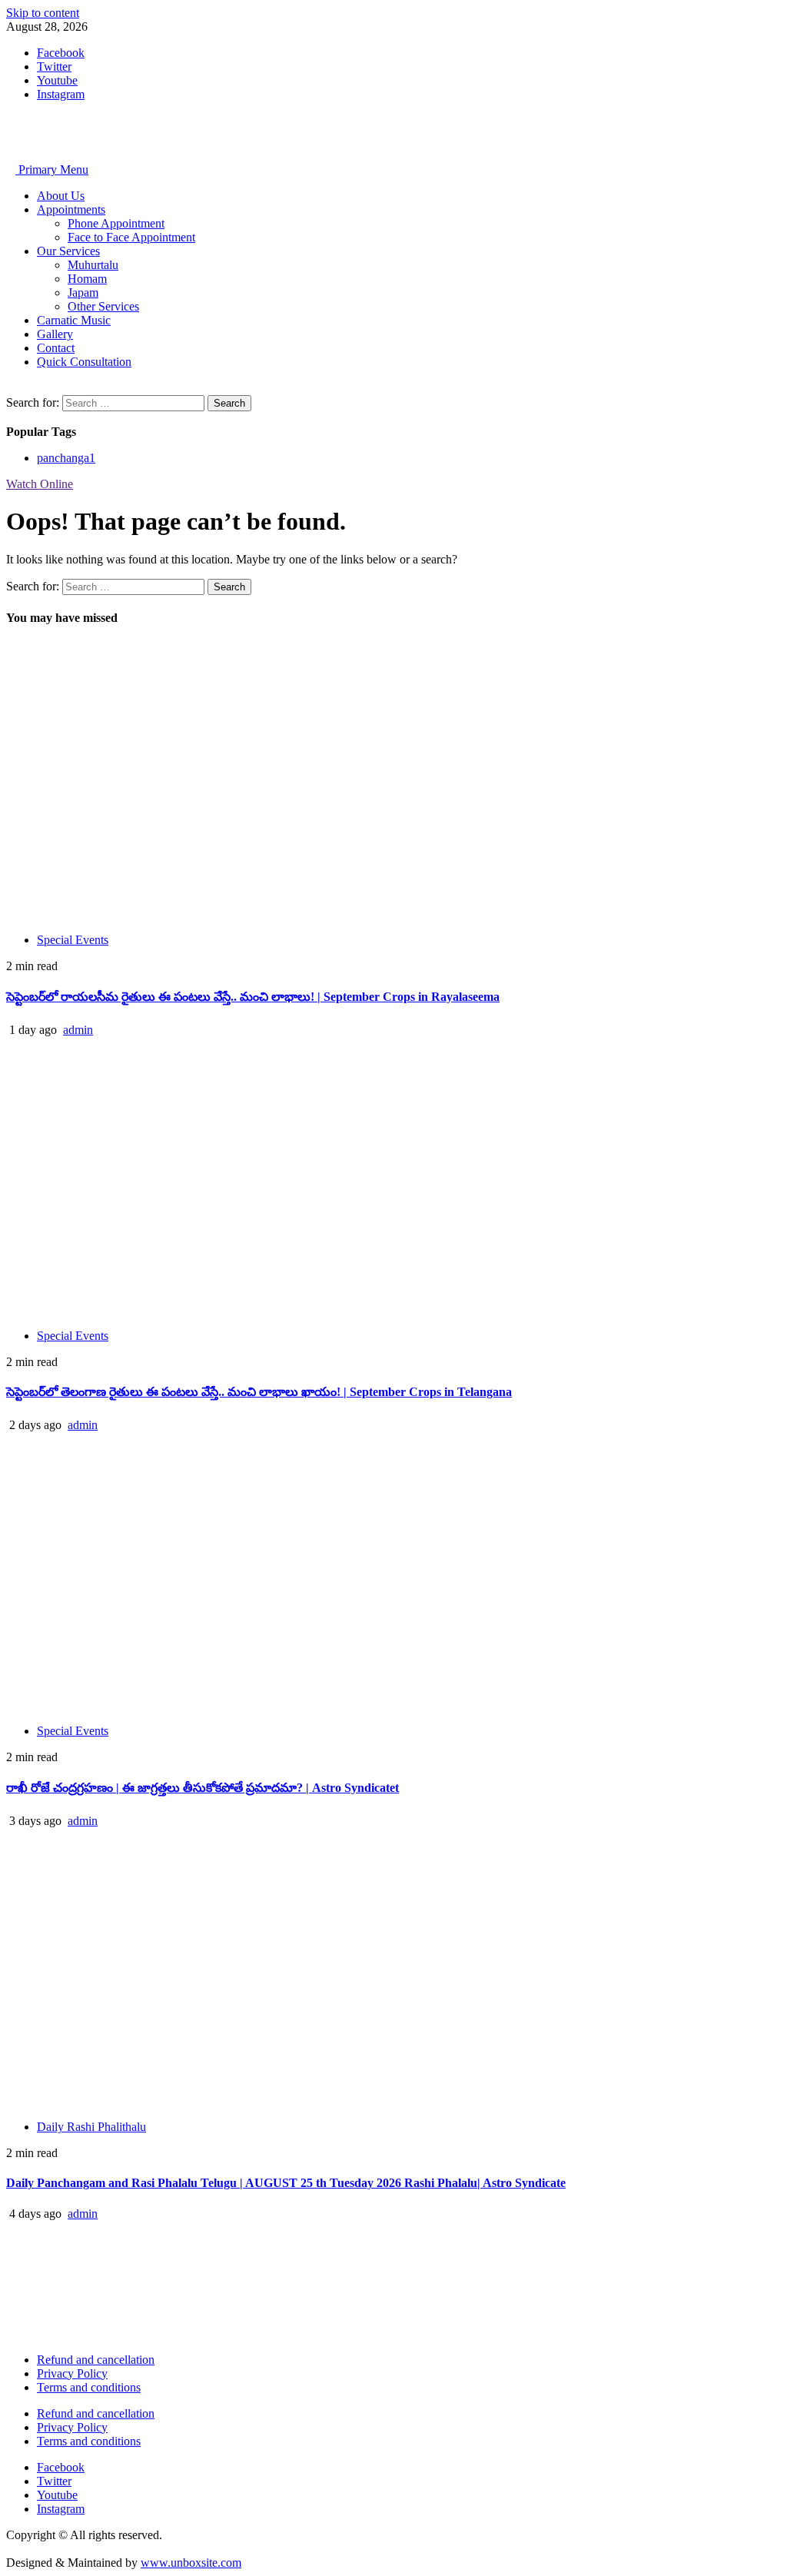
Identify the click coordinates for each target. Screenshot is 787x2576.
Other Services (103, 306)
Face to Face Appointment (131, 237)
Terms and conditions (89, 2387)
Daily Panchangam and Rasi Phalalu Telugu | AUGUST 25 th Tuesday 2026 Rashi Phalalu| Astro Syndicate (286, 2183)
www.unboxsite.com (191, 2563)
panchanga (66, 458)
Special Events (73, 940)
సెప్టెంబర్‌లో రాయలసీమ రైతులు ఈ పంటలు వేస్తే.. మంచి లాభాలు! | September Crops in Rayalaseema (253, 997)
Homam (87, 279)
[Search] (11, 388)
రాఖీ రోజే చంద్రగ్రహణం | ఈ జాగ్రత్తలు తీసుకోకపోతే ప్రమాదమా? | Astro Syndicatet (203, 1788)
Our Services (68, 251)
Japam (83, 293)
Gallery (55, 334)
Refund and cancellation (96, 2360)
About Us (61, 196)
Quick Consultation (84, 362)
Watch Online (40, 484)
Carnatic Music (74, 320)
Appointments (71, 209)
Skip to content (43, 13)
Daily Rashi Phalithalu (91, 2127)
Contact (56, 348)
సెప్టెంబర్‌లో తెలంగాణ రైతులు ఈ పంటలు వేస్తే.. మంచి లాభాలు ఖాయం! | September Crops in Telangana (259, 1392)
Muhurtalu (93, 265)
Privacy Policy (72, 2373)
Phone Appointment (116, 223)
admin (78, 1030)
